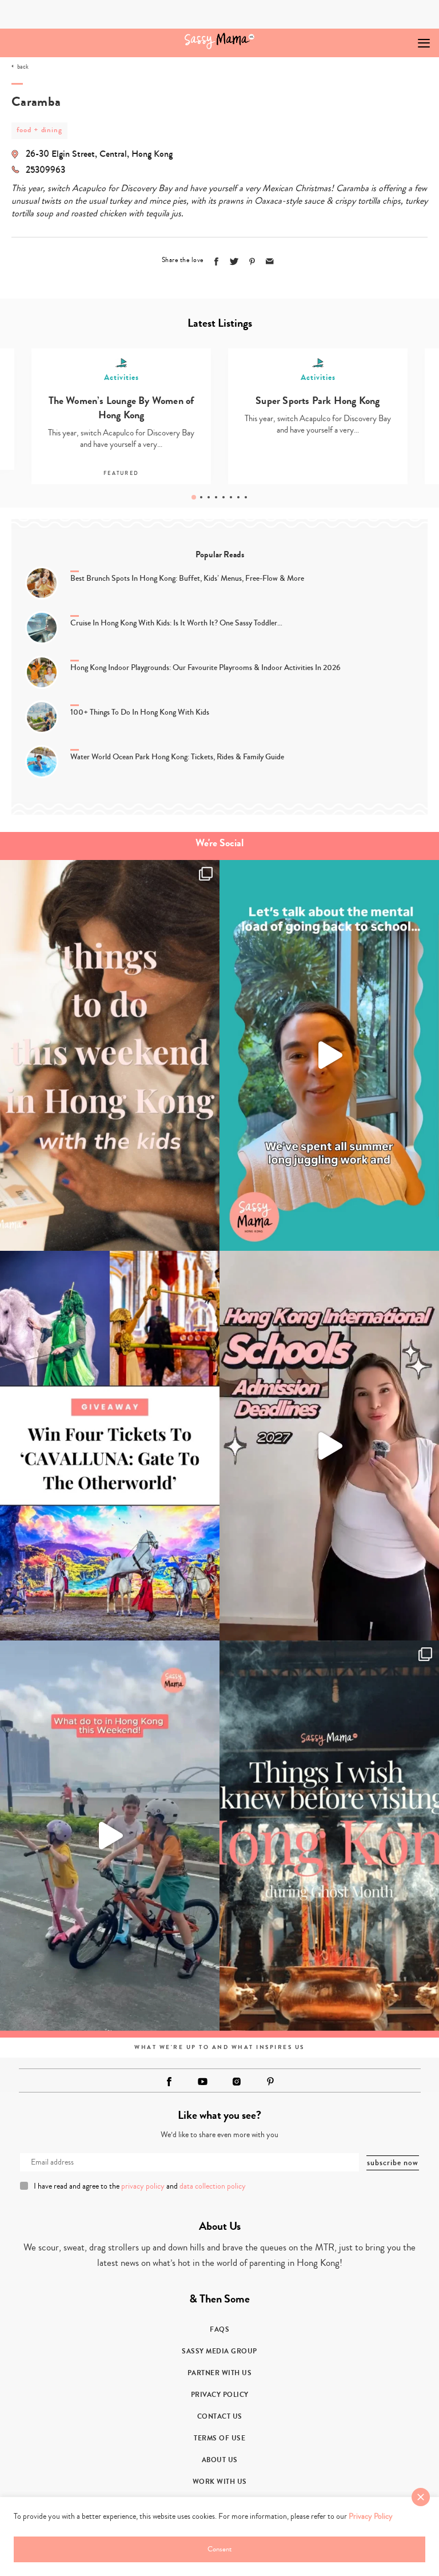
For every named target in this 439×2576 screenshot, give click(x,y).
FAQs (219, 2329)
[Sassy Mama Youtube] (203, 2082)
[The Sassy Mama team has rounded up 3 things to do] (110, 1055)
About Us (220, 2460)
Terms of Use (219, 2438)
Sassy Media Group (219, 2351)
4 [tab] (216, 497)
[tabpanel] (318, 417)
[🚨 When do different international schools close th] (329, 1446)
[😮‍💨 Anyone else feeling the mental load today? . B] (329, 1055)
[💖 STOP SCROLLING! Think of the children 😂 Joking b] (110, 1836)
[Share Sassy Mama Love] (270, 261)
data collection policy (213, 2186)
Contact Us (220, 2416)
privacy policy (143, 2186)
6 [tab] (231, 497)
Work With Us (220, 2482)
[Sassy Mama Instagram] (237, 2082)
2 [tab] (201, 497)
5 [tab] (224, 497)
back (23, 67)
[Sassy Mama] (220, 41)
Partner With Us (220, 2373)
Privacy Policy (220, 2395)
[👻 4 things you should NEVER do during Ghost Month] (329, 1836)
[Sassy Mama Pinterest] (270, 2081)
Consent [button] (219, 2549)
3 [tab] (209, 497)
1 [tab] (194, 497)
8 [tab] (246, 497)
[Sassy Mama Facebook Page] (169, 2082)
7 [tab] (238, 497)
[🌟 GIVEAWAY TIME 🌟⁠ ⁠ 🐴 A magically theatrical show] (110, 1446)
